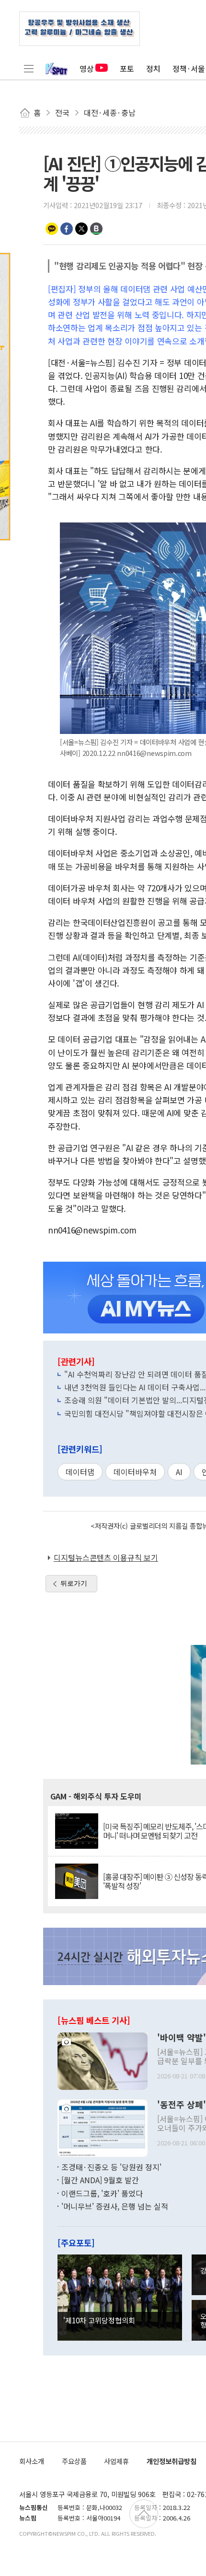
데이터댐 (80, 1472)
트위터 (81, 229)
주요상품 (74, 2461)
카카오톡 (52, 229)
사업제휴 (116, 2461)
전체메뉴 (29, 68)
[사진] (103, 2060)
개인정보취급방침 (172, 2461)
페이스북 (67, 229)
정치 (153, 68)
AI (179, 1472)
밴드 (96, 229)
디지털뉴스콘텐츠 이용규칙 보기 (106, 1557)
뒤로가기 (74, 1583)
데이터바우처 (135, 1472)
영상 (87, 68)
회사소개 (32, 2461)
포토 (127, 68)
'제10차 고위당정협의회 (99, 2320)
